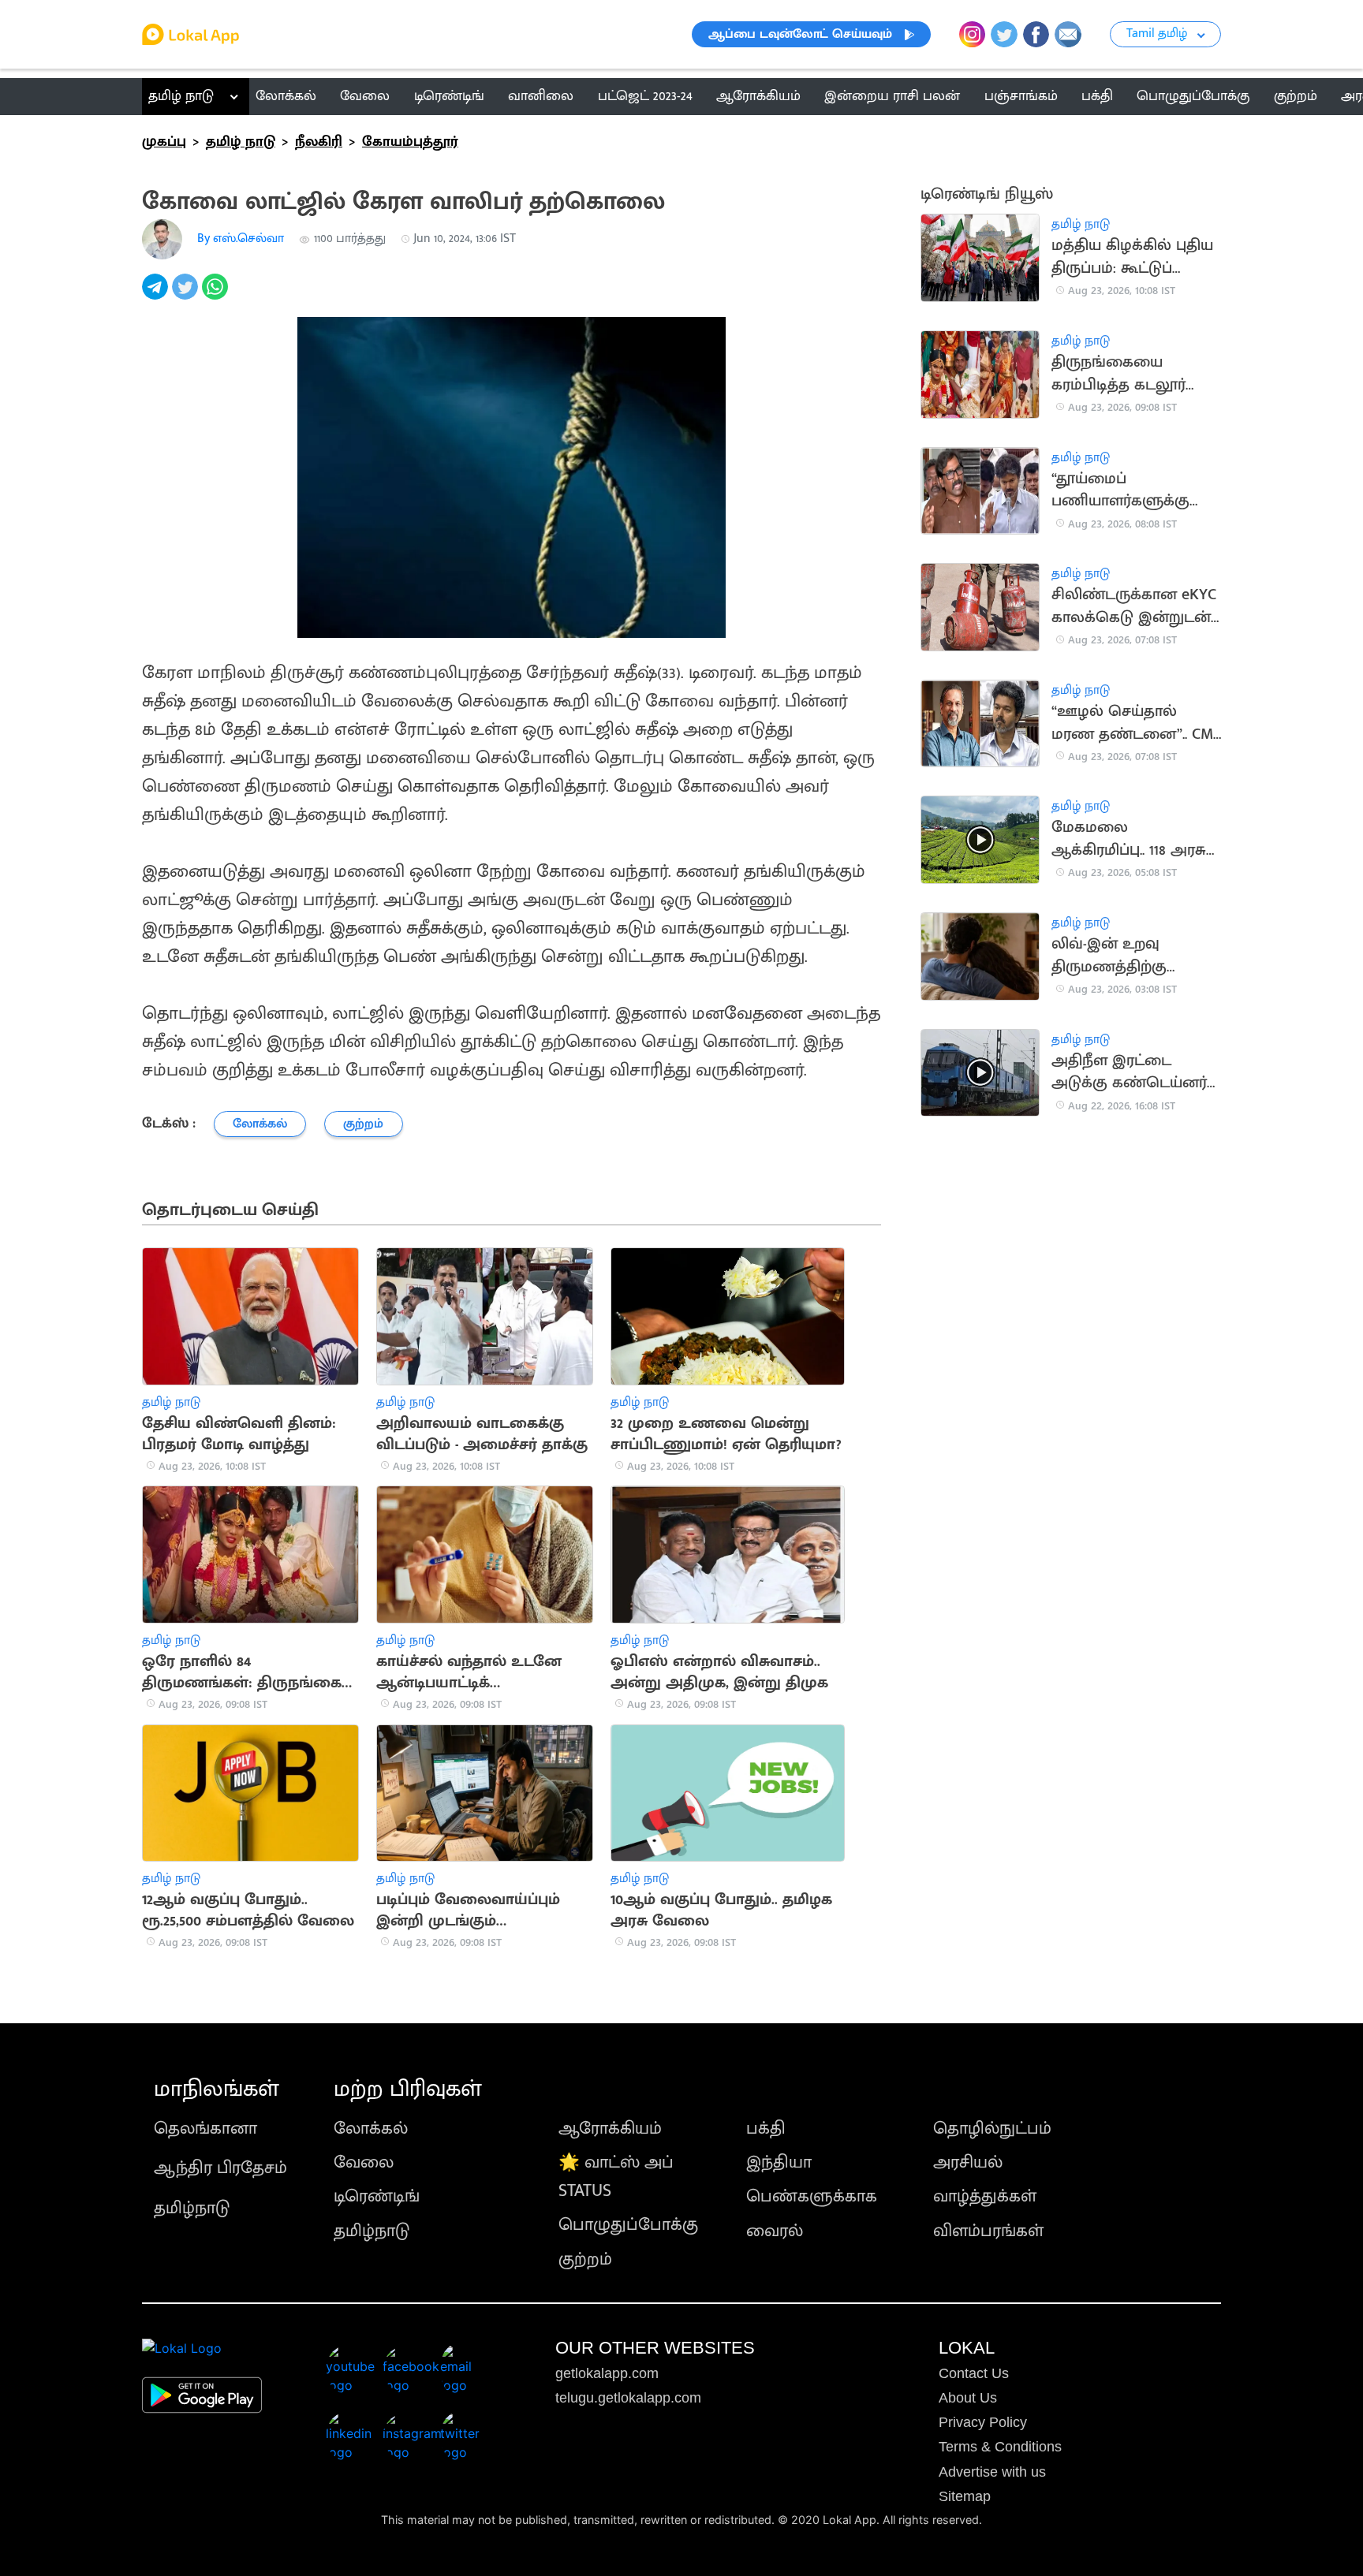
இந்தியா (779, 2162)
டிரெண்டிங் (377, 2196)
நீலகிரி (319, 142)
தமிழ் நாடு (181, 96)
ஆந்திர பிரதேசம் (220, 2168)
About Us (968, 2398)
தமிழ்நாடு (192, 2208)
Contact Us (974, 2373)
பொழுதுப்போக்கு (628, 2225)
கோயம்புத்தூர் (410, 142)
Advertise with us (992, 2472)
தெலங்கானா (205, 2129)
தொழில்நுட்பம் (992, 2129)
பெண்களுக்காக (812, 2196)
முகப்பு (164, 142)
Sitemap (965, 2496)
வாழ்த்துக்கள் (985, 2196)
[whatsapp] (217, 295)
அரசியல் (968, 2162)
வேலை (364, 2162)
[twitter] (187, 295)
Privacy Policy (983, 2422)
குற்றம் (585, 2259)
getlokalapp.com (607, 2373)
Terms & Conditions (1000, 2447)
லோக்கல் (371, 2129)
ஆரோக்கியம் (610, 2129)
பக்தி (766, 2129)
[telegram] (157, 295)
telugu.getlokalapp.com (628, 2398)
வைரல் (775, 2231)
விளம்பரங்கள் (988, 2231)
